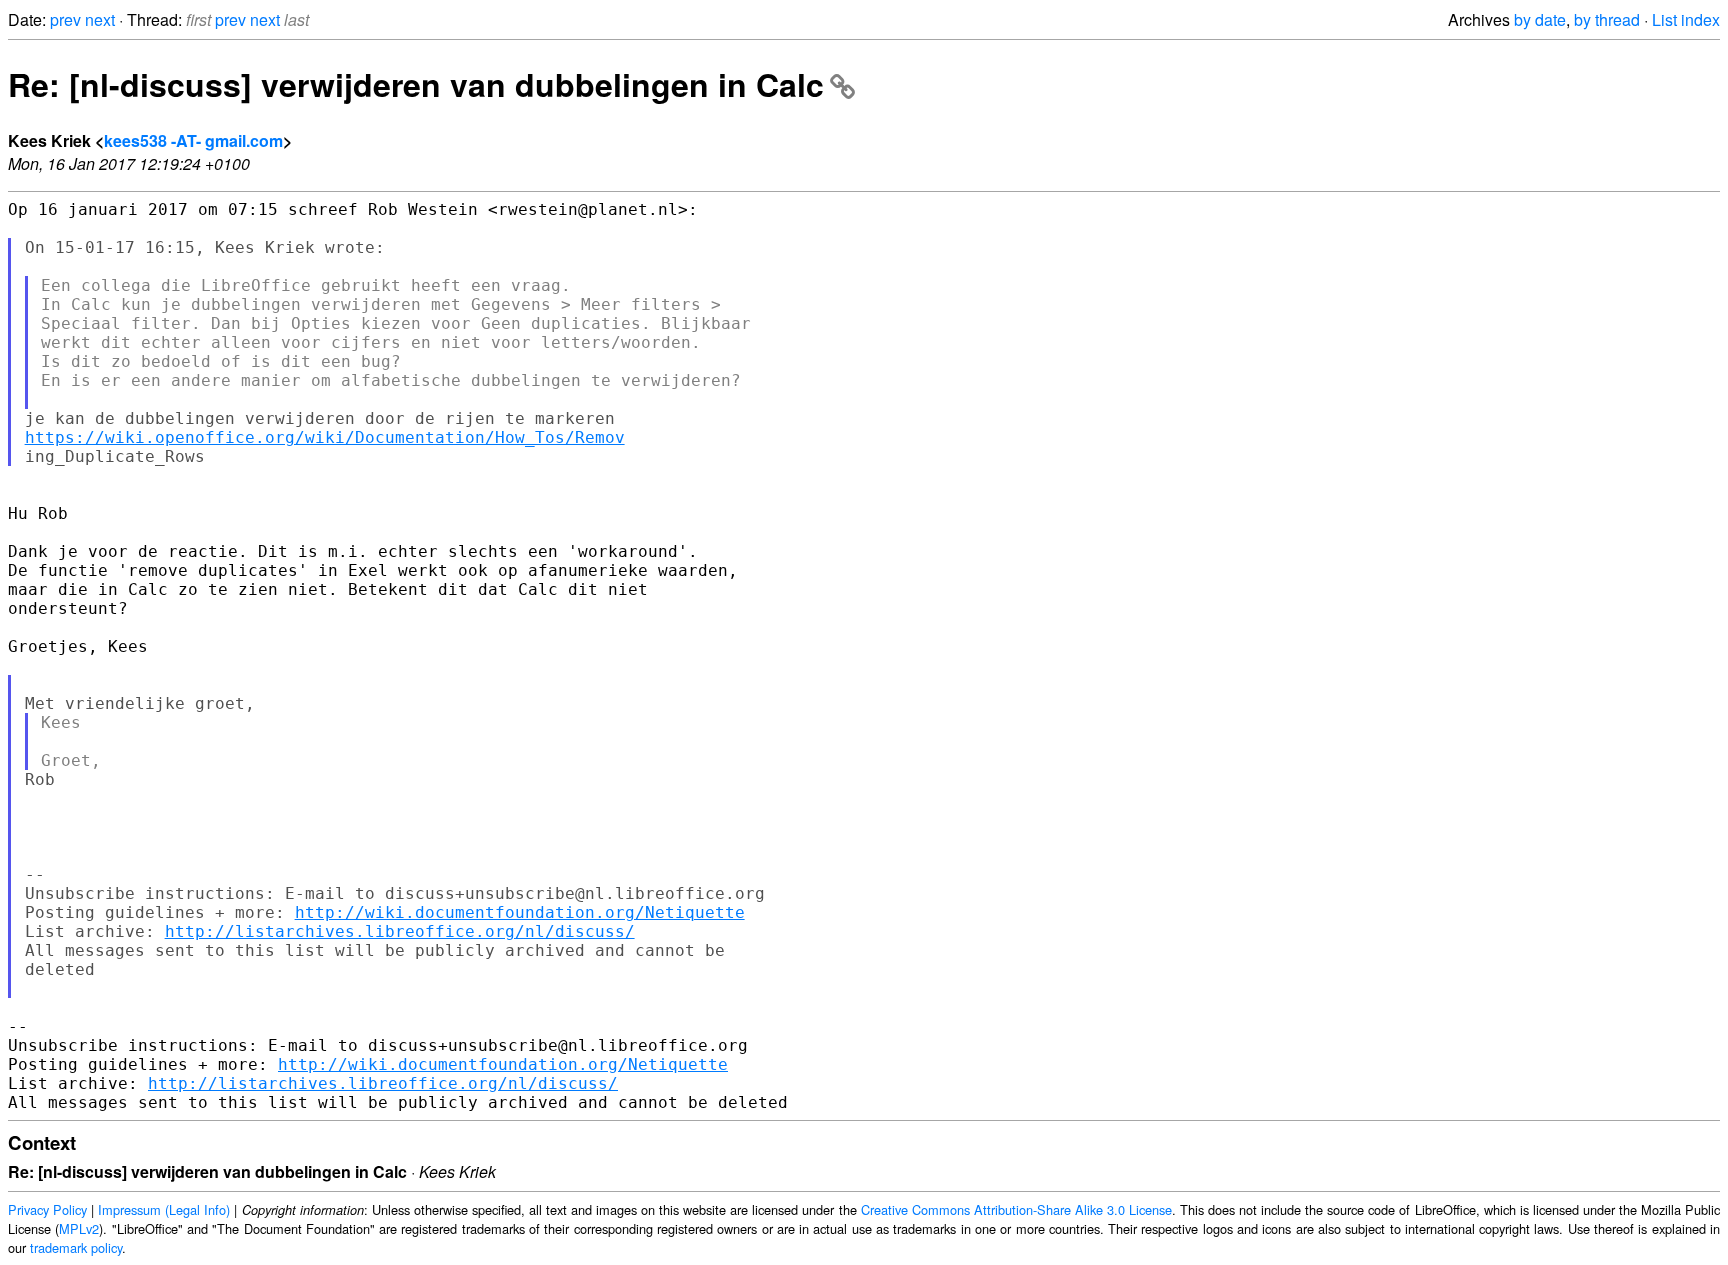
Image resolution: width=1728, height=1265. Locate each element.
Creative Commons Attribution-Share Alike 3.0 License (1016, 1209)
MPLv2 (79, 1228)
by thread (1607, 19)
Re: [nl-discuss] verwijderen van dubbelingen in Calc (416, 84)
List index (1686, 19)
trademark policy (76, 1247)
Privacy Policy (47, 1209)
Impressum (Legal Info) (164, 1209)
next (100, 19)
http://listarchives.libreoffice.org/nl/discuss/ (400, 931)
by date (1540, 19)
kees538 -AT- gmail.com (193, 140)
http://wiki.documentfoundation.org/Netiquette (520, 912)
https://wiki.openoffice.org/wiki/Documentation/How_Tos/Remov (325, 437)
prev (65, 19)
